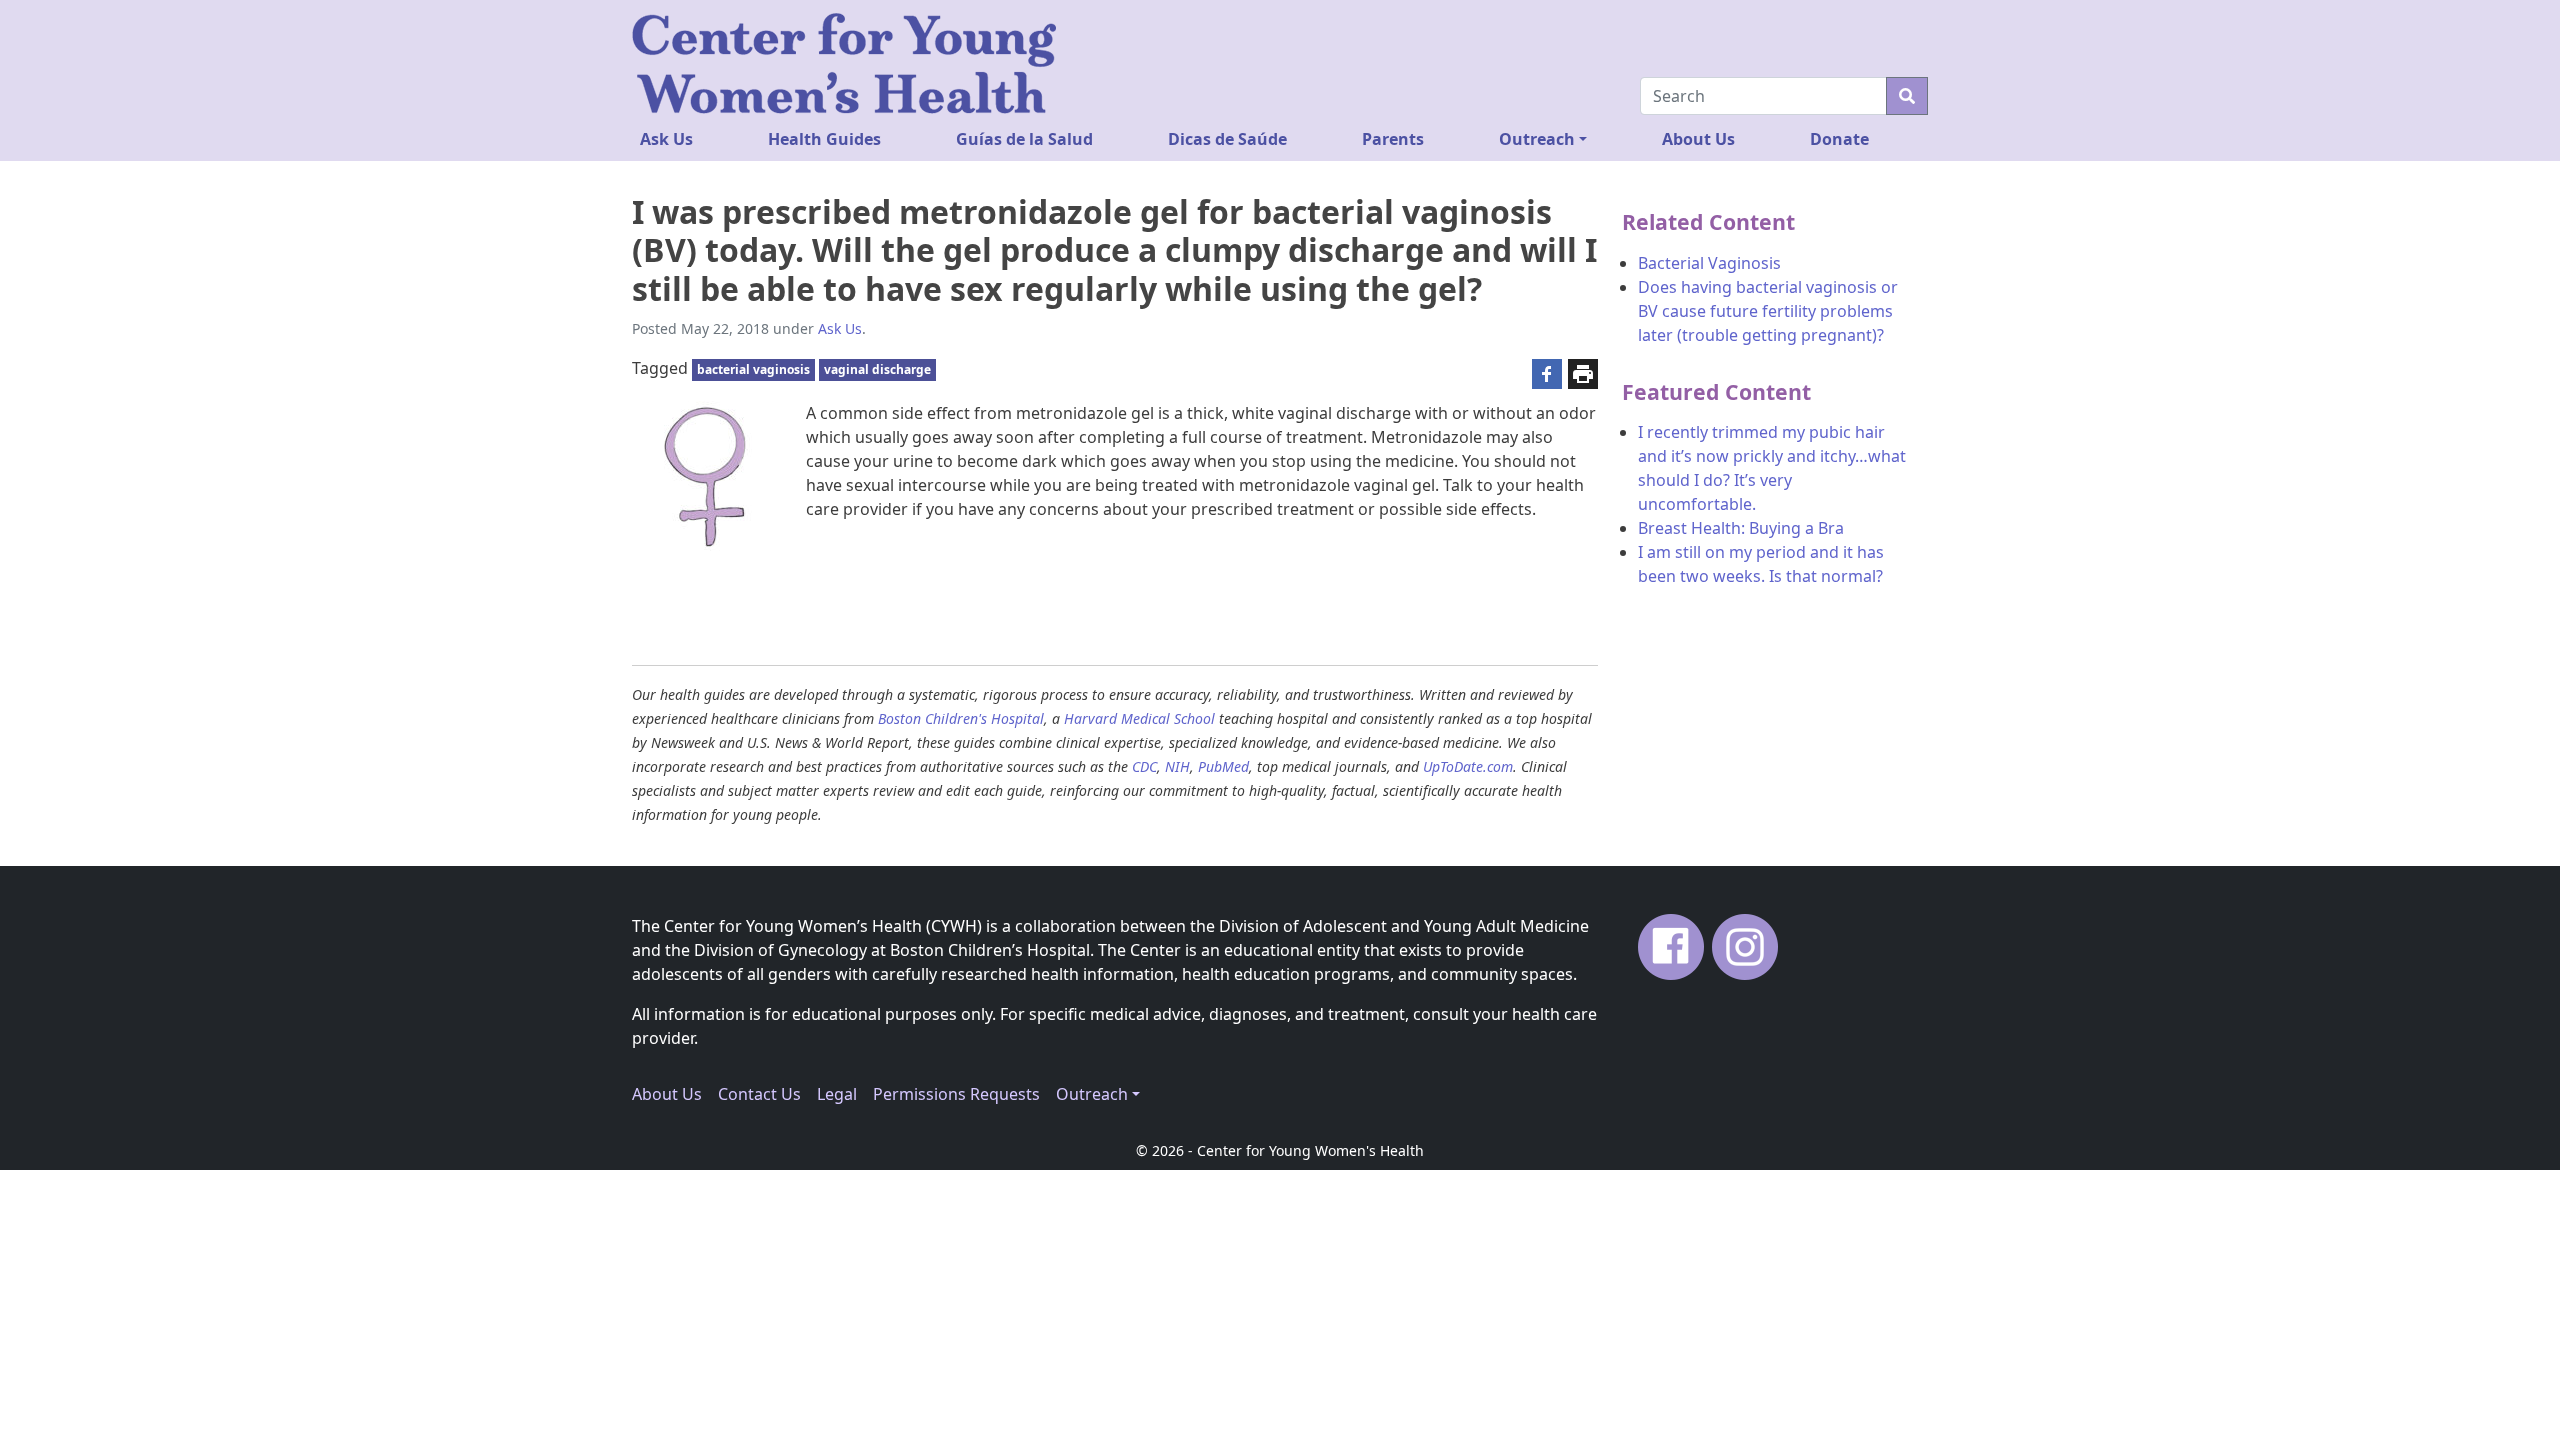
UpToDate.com (1468, 766)
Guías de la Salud (1024, 139)
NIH (1177, 766)
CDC (1144, 766)
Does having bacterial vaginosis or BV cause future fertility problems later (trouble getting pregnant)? (1768, 311)
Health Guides (824, 139)
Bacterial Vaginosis (1709, 263)
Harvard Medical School (1139, 718)
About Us (1698, 139)
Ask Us (666, 139)
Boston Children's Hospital (961, 718)
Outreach (1537, 139)
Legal (837, 1094)
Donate (1839, 139)
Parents (1393, 139)
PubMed (1223, 766)
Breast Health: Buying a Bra (1741, 528)
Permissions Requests (956, 1094)
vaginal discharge (877, 369)
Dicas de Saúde (1227, 139)
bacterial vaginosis (753, 369)
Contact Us (759, 1094)
